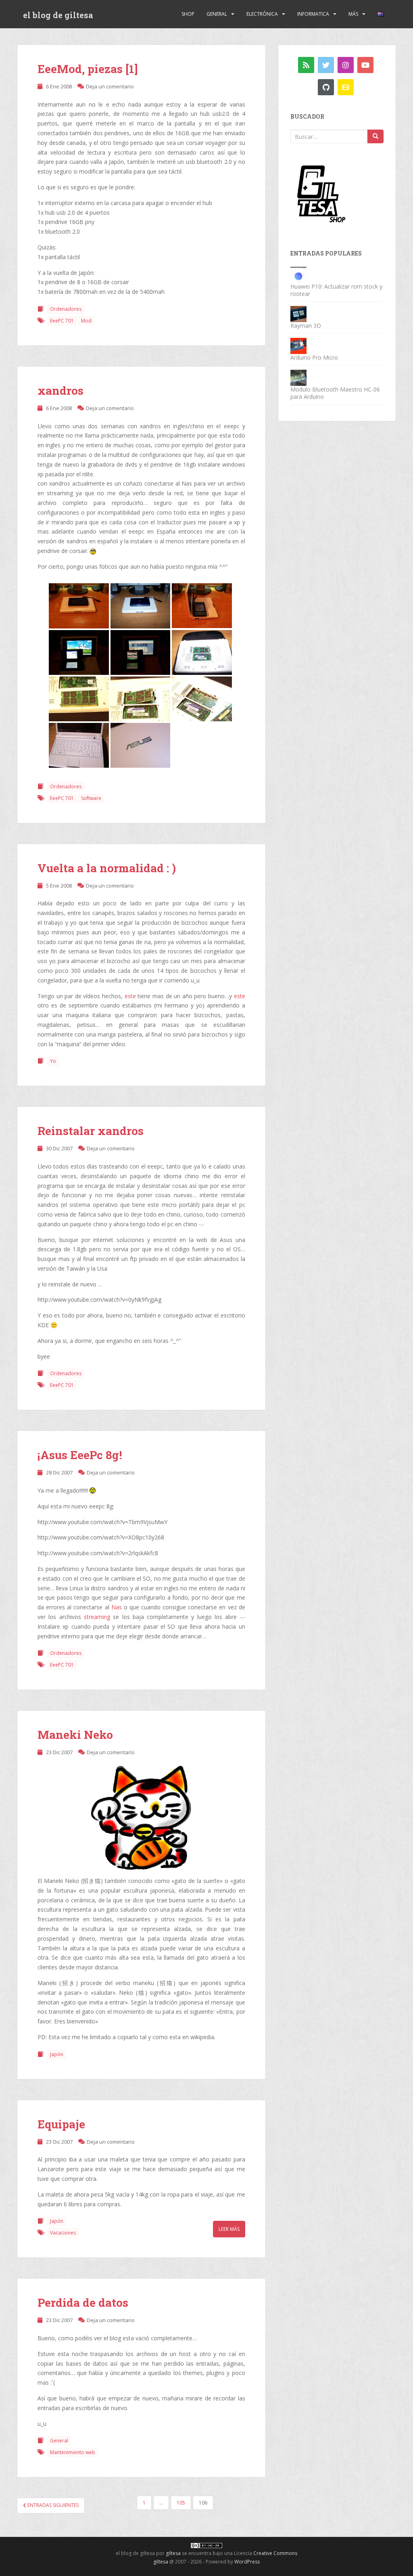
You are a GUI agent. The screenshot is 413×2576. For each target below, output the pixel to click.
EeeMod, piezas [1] (88, 69)
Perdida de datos (83, 2303)
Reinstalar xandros (91, 1131)
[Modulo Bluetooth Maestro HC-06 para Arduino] (298, 377)
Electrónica (262, 14)
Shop (188, 14)
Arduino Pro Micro (314, 357)
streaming (97, 1617)
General (217, 14)
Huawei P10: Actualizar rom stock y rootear (336, 290)
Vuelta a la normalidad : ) (107, 868)
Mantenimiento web (73, 2452)
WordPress (247, 2562)
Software (91, 798)
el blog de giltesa (58, 15)
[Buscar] (375, 136)
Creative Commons (275, 2553)
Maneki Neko (75, 1735)
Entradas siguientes (52, 2505)
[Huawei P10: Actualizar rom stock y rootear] (298, 274)
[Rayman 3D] (298, 313)
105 (181, 2503)
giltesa (173, 2553)
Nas (117, 1607)
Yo (53, 1061)
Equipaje (61, 2124)
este (130, 996)
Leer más (229, 2229)
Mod (86, 321)
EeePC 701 (62, 321)
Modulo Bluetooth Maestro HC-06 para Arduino (335, 393)
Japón (57, 2054)
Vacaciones (63, 2233)
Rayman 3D (306, 326)
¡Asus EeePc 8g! (80, 1455)
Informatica (313, 14)
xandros (60, 391)
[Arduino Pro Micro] (298, 345)
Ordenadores (66, 309)
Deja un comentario (110, 86)
